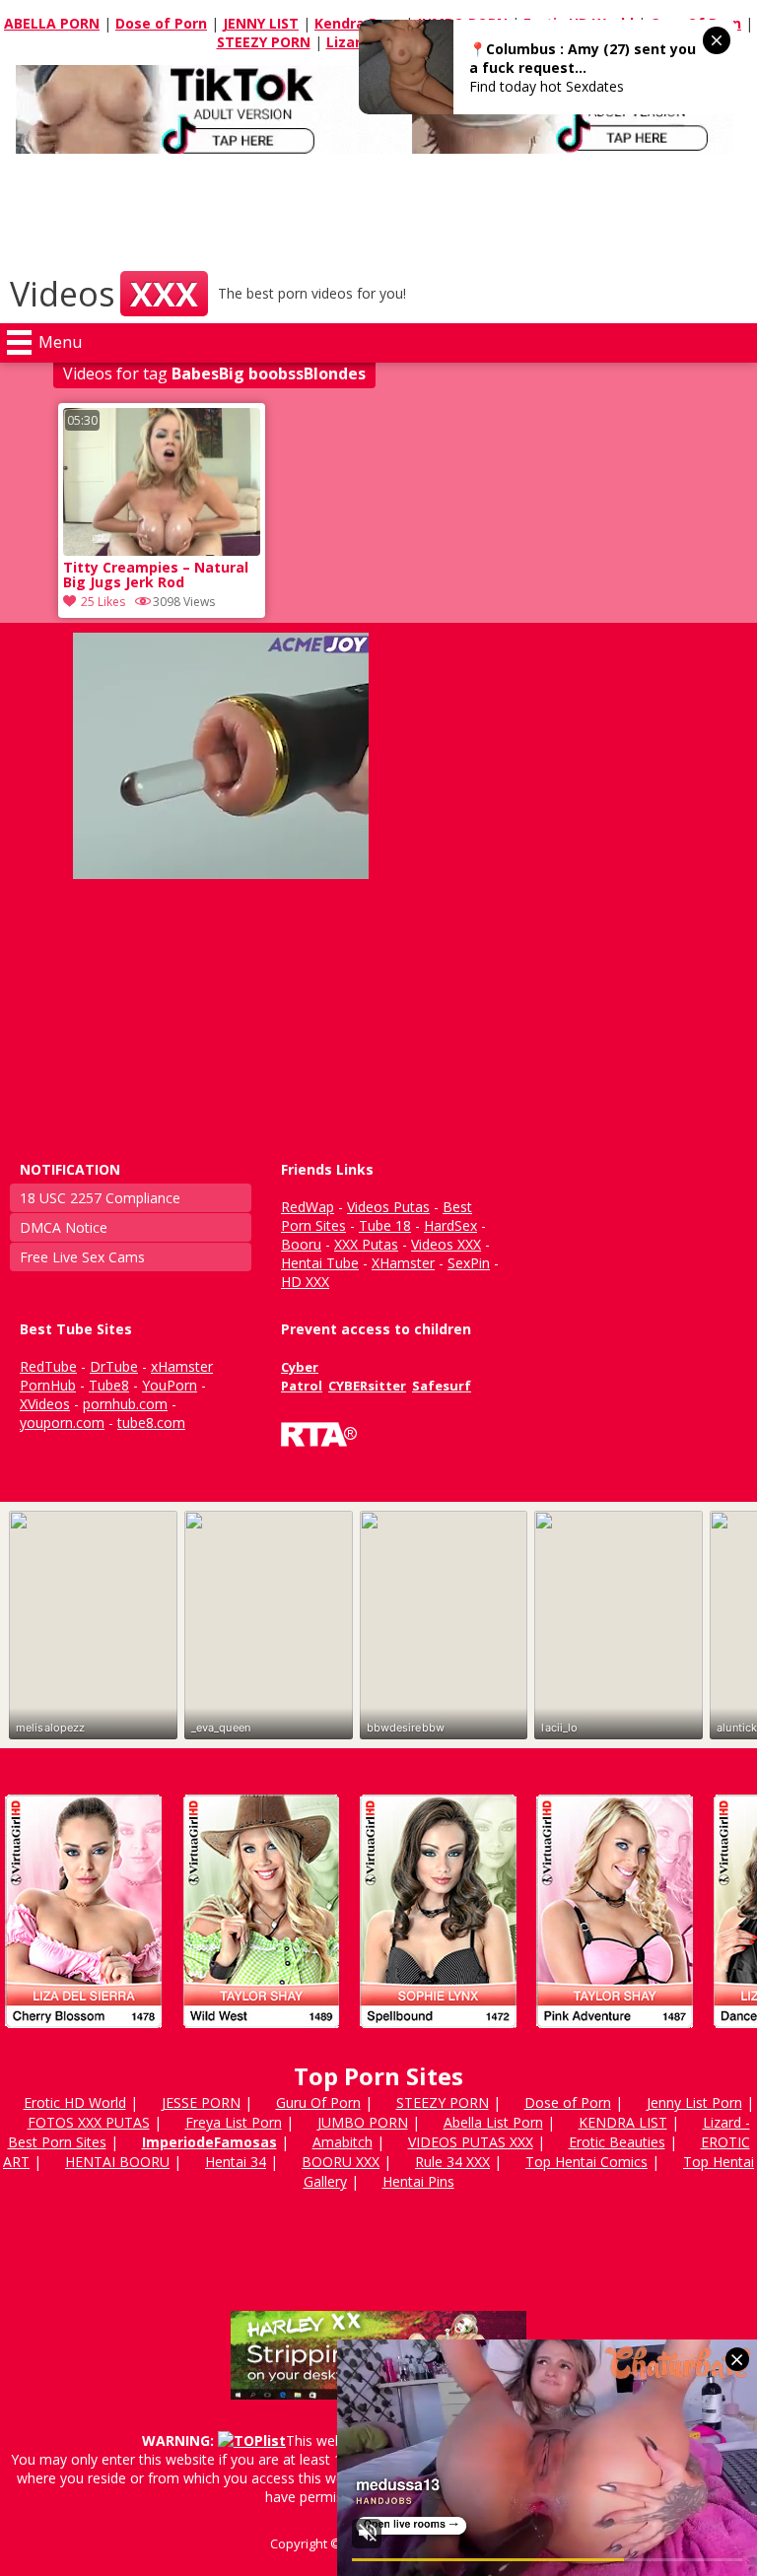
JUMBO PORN (363, 2122)
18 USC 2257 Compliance (100, 1198)
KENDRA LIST (623, 2122)
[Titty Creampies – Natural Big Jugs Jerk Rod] (162, 550)
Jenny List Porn (694, 2102)
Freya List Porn (234, 2122)
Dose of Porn (161, 23)
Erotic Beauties (617, 2142)
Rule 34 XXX (452, 2162)
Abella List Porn (493, 2122)
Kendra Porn (358, 23)
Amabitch (343, 2142)
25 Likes (103, 602)
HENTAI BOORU (117, 2162)
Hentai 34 (236, 2162)
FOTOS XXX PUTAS (89, 2122)
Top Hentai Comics (586, 2162)
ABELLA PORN (52, 23)
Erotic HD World (75, 2102)
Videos (104, 294)
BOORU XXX (341, 2162)
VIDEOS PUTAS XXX (471, 2142)
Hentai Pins (418, 2181)
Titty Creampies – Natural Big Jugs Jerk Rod (156, 576)
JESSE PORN (201, 2102)
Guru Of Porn (318, 2102)
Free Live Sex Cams (82, 1257)
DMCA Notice (64, 1227)
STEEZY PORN (264, 42)
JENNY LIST (261, 23)
